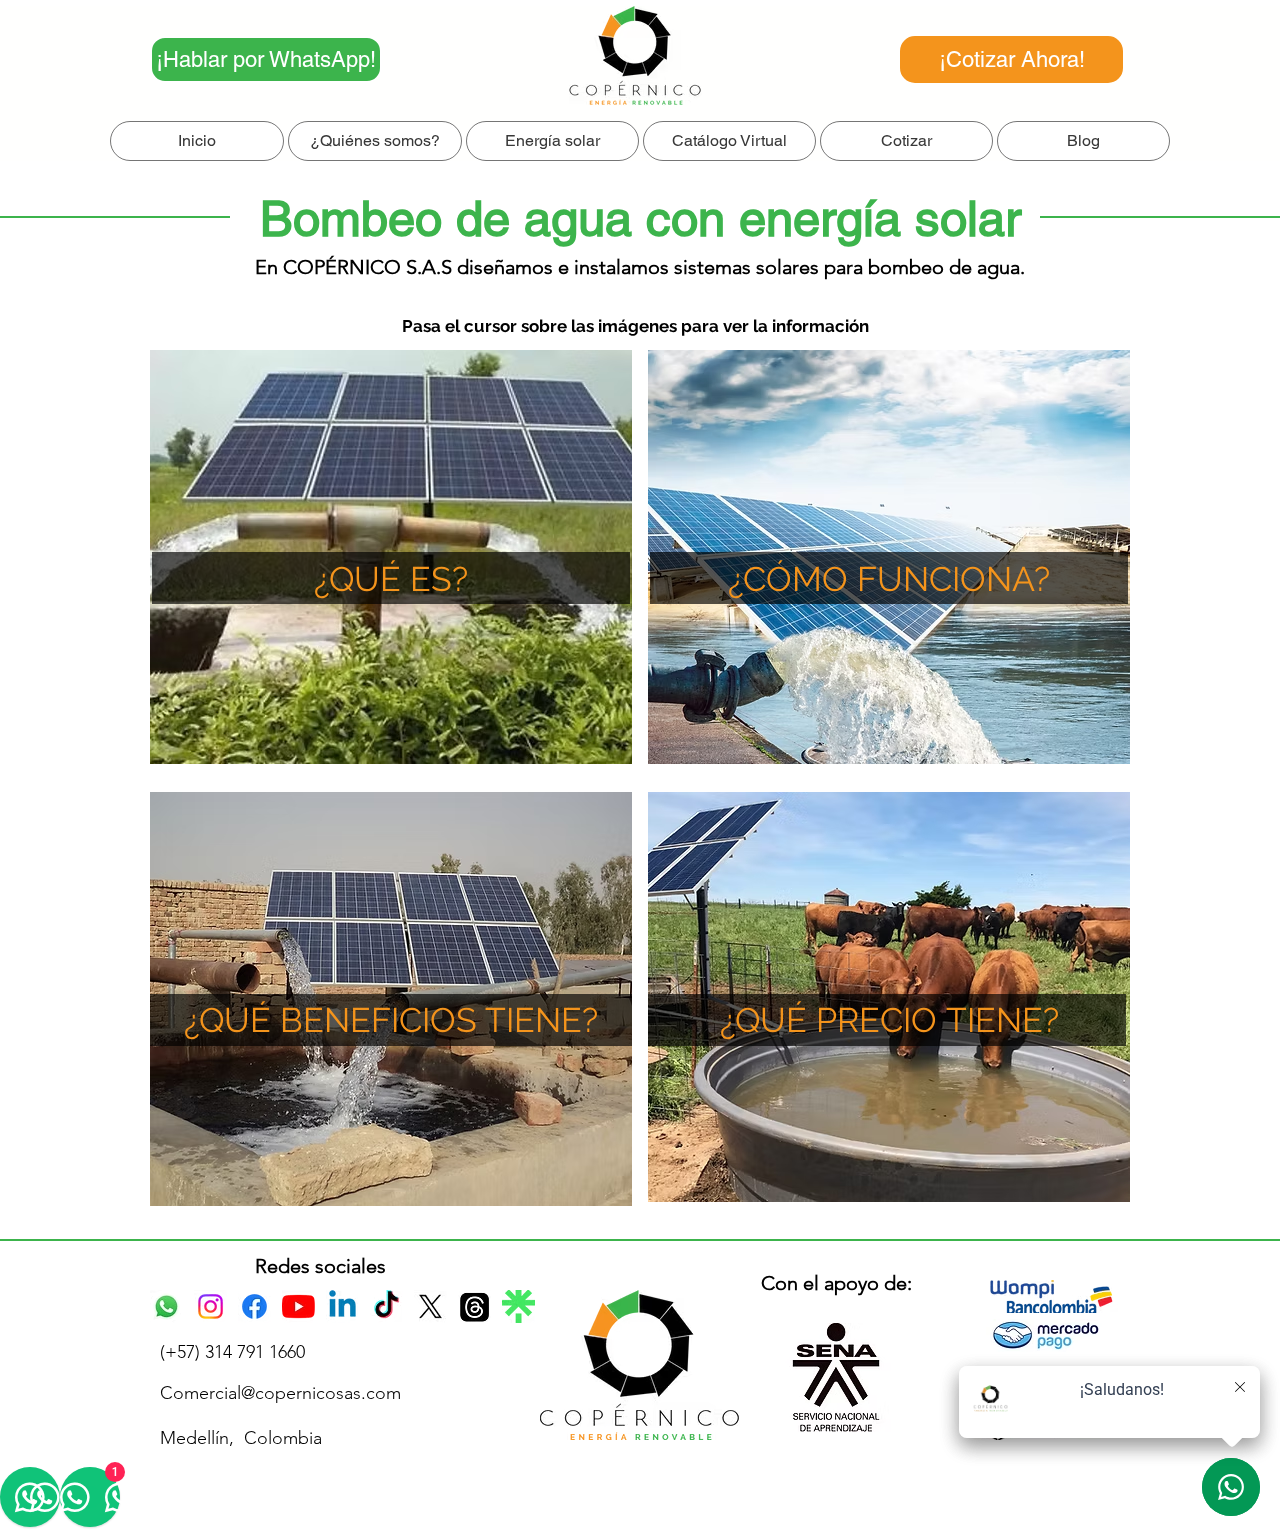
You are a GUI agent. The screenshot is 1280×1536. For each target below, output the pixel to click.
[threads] (474, 1306)
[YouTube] (298, 1306)
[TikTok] (386, 1306)
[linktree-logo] (518, 1306)
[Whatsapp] (166, 1306)
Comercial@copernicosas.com (280, 1393)
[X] (430, 1306)
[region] (889, 557)
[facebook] (254, 1306)
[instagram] (210, 1306)
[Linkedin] (342, 1306)
